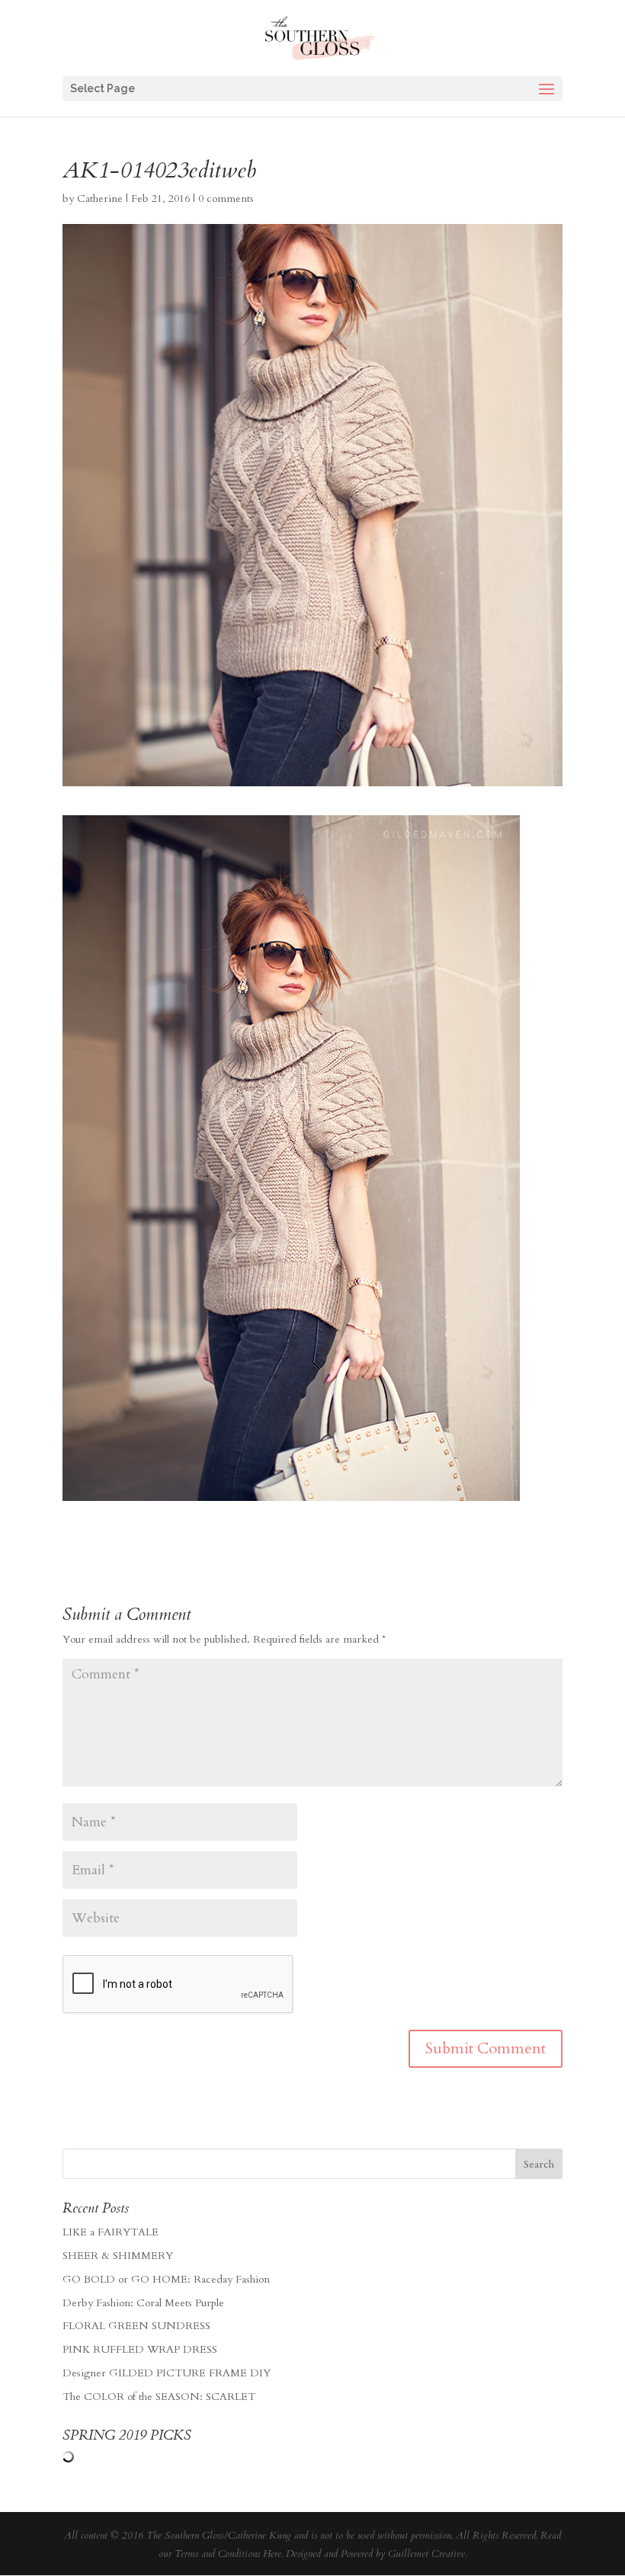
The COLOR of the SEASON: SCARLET (159, 2397)
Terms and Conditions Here (228, 2554)
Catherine (100, 198)
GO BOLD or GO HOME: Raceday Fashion (166, 2279)
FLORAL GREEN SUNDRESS (136, 2326)
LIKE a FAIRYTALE (111, 2232)
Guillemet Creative (426, 2554)
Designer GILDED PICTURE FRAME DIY (167, 2373)
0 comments (226, 198)
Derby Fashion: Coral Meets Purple (143, 2303)
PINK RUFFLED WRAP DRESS (140, 2349)
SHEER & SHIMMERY (118, 2256)
